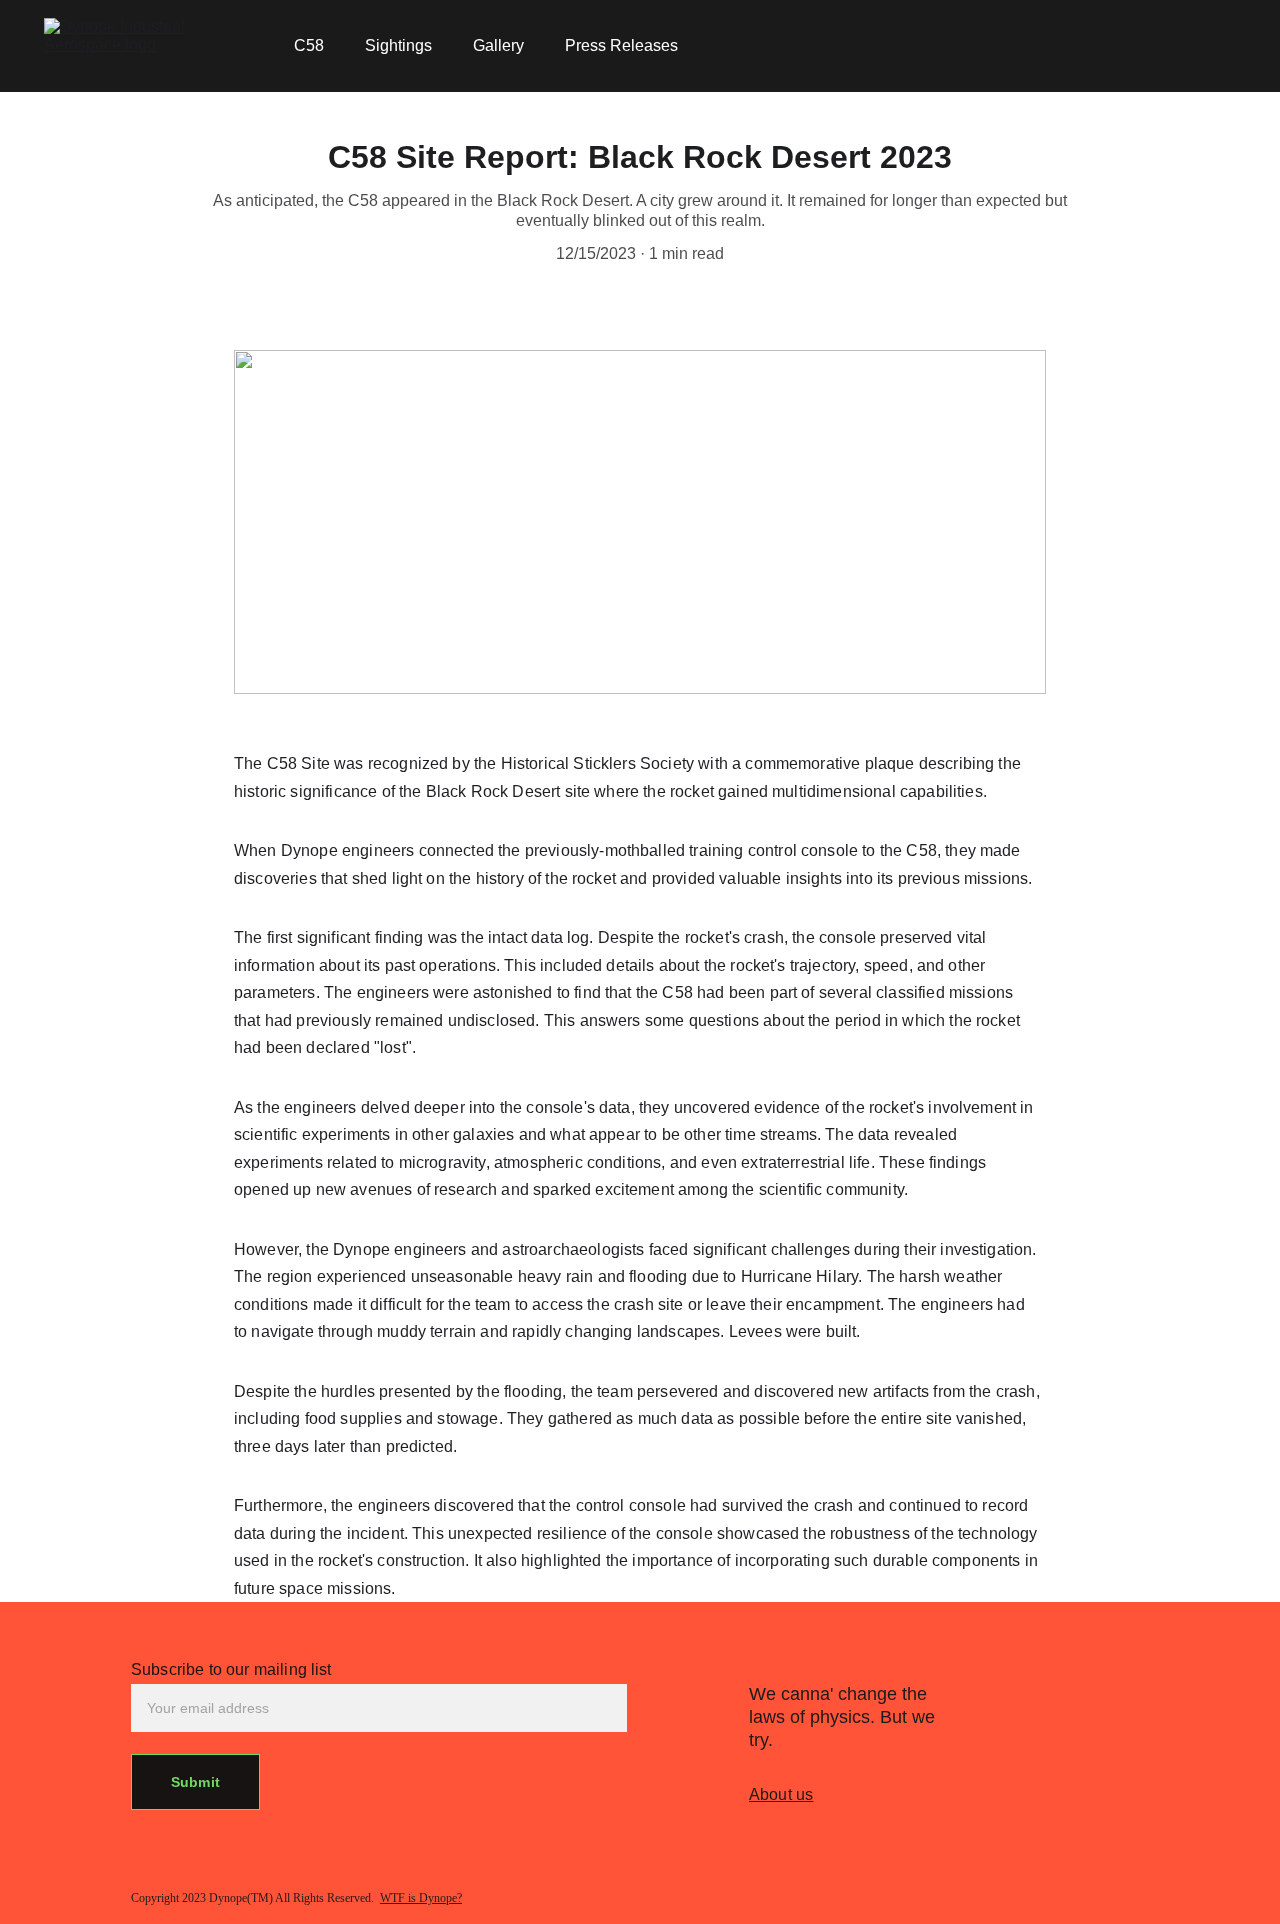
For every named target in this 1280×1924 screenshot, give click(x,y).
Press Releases (621, 45)
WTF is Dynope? (421, 1898)
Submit (195, 1782)
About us (781, 1794)
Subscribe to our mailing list (231, 1669)
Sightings (398, 45)
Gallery (498, 45)
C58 (309, 45)
